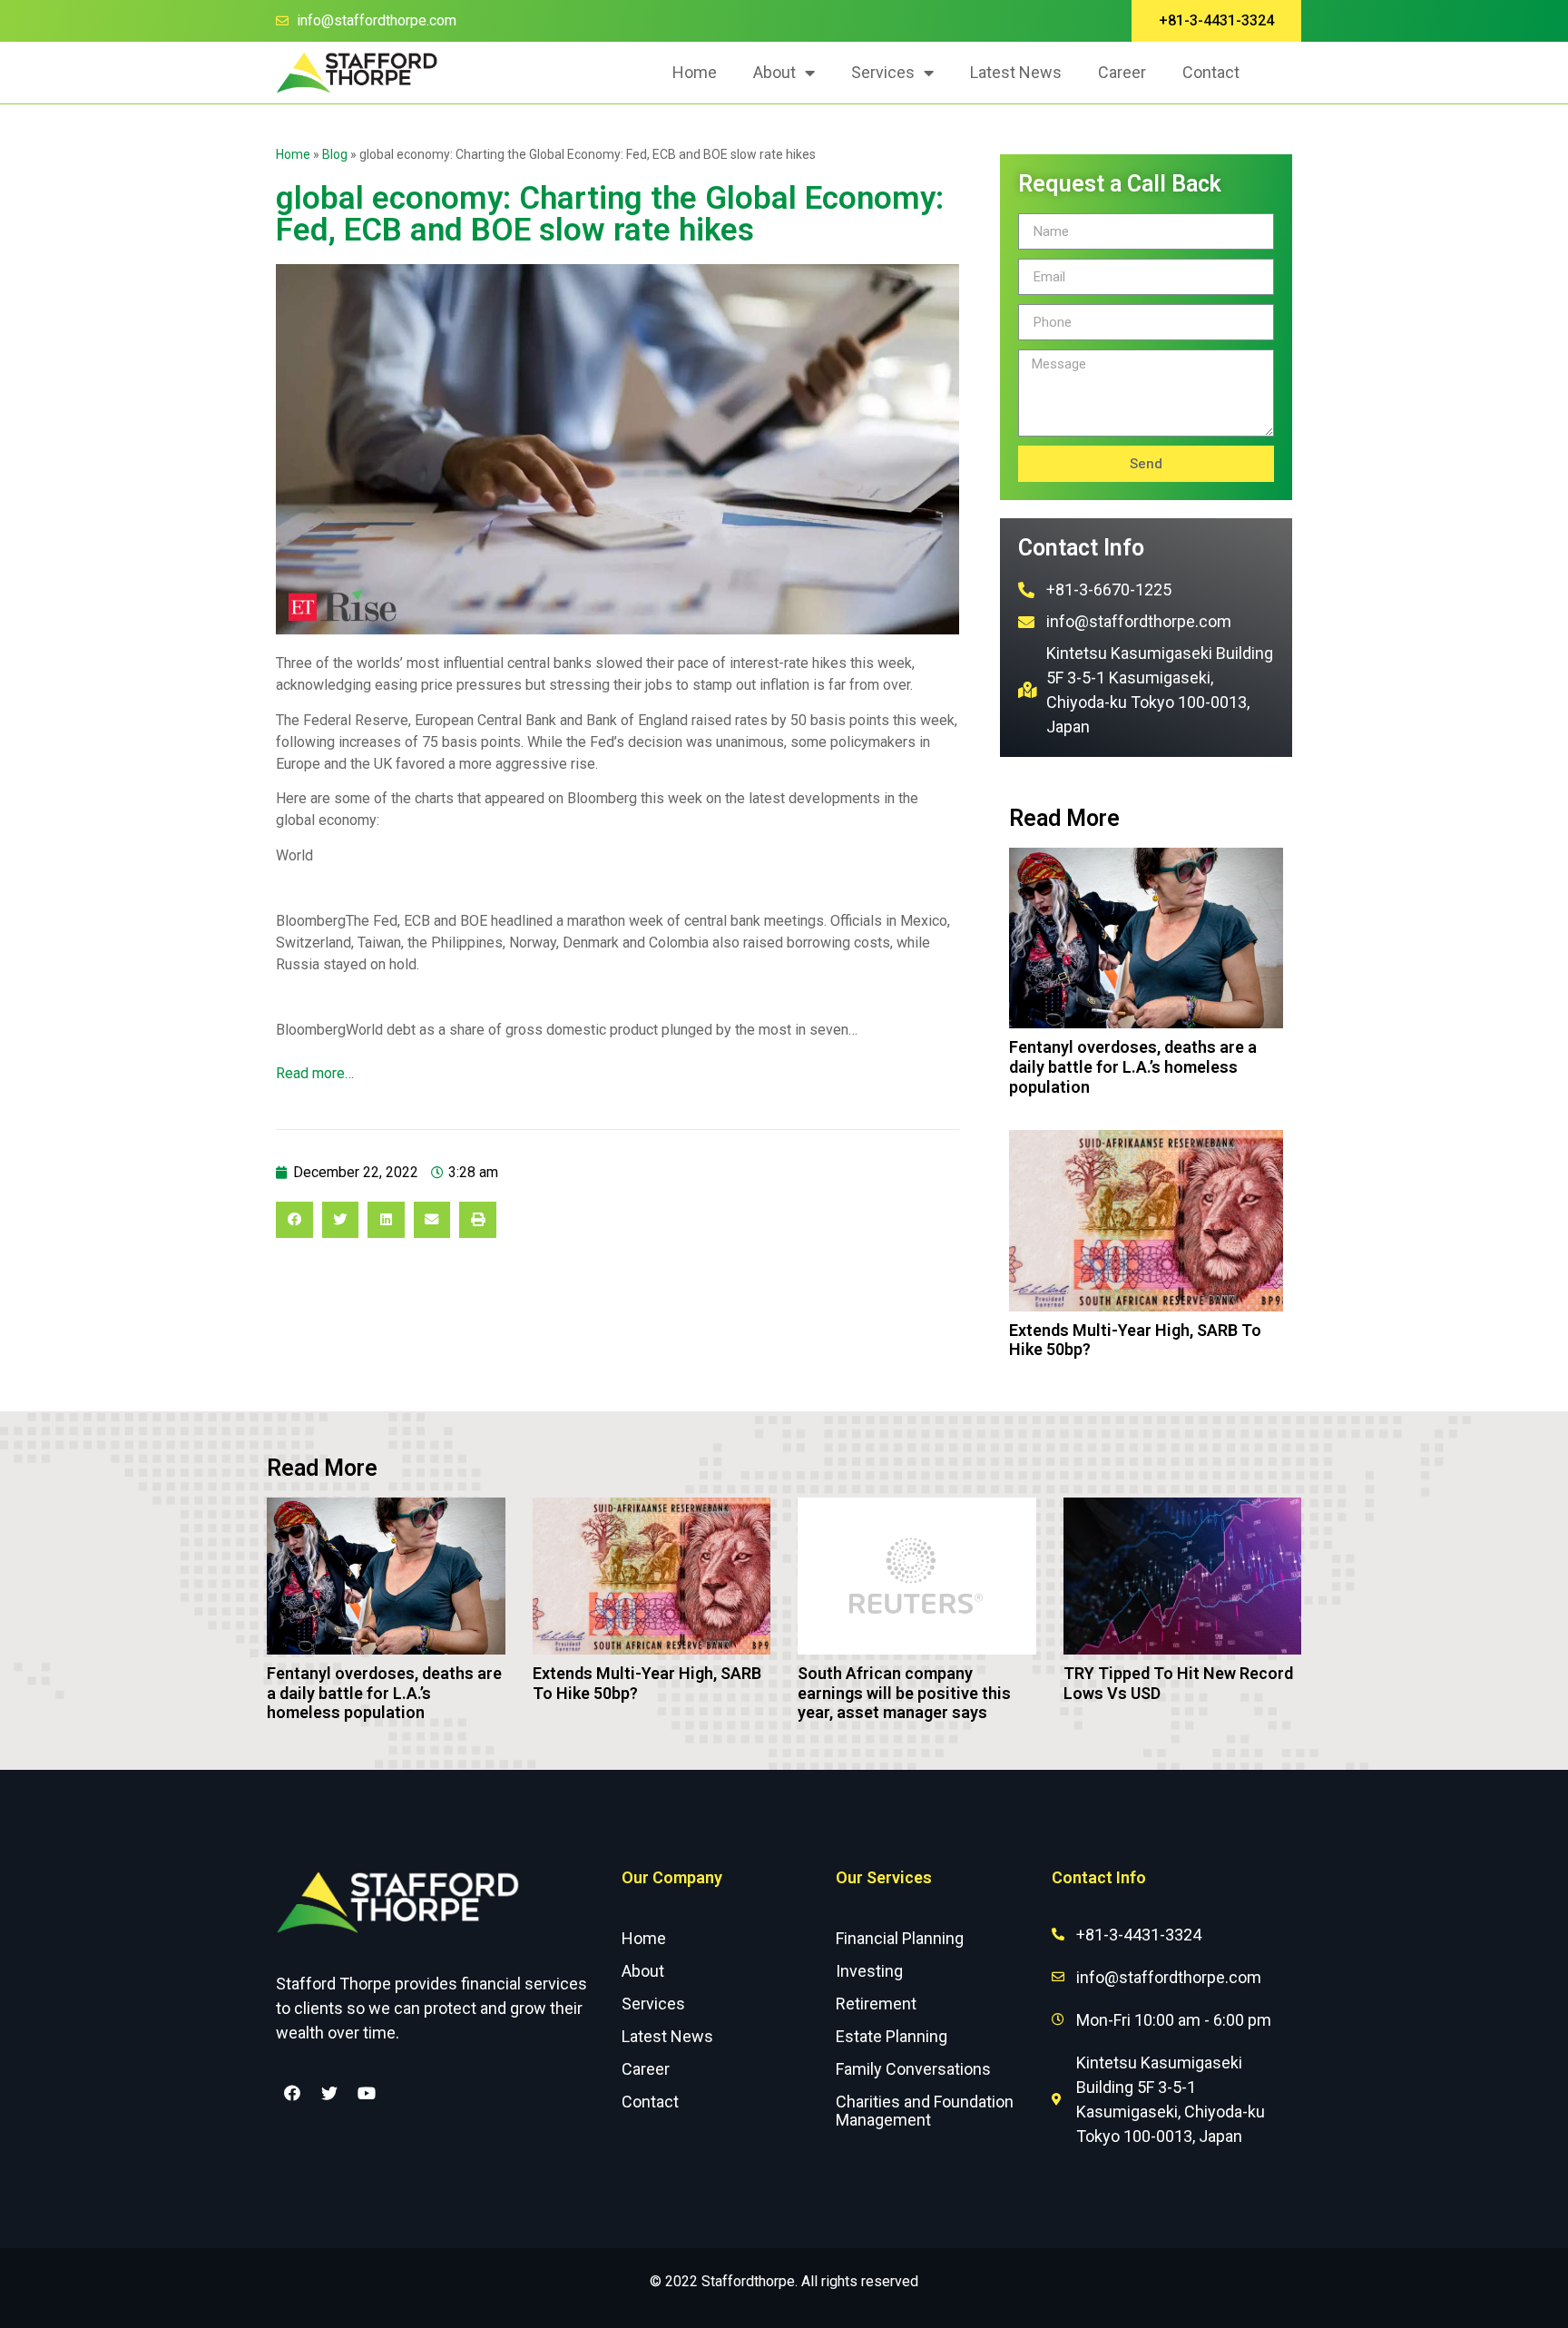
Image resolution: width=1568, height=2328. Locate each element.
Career (1122, 72)
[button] (1216, 21)
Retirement (876, 2004)
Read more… (315, 1073)
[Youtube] (367, 2093)
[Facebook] (292, 2093)
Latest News (1016, 72)
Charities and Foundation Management (925, 2111)
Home (695, 72)
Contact (1211, 72)
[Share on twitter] (341, 1220)
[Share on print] (478, 1220)
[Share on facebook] (294, 1220)
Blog (335, 154)
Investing (869, 1971)
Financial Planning (900, 1938)
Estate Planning (892, 2036)
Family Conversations (913, 2069)
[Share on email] (432, 1220)
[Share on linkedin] (386, 1220)
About (774, 72)
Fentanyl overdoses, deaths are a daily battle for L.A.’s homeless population (1133, 1066)
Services (883, 72)
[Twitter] (329, 2093)
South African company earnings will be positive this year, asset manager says (904, 1693)
